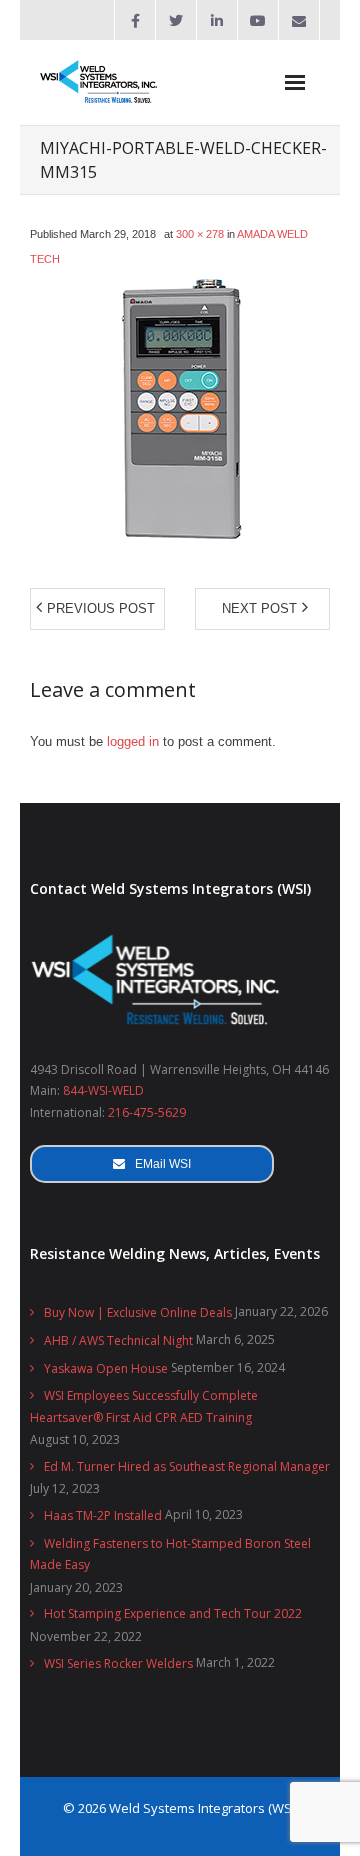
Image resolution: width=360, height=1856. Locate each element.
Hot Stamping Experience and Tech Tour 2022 (173, 1613)
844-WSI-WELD (103, 1090)
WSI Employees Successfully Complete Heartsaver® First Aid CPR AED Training (144, 1406)
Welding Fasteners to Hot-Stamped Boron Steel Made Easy (170, 1554)
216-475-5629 (147, 1112)
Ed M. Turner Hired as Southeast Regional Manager (187, 1466)
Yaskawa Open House (106, 1368)
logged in (133, 741)
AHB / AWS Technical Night (118, 1340)
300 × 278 (200, 234)
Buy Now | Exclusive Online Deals (138, 1312)
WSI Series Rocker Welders (118, 1663)
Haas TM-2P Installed (103, 1515)
